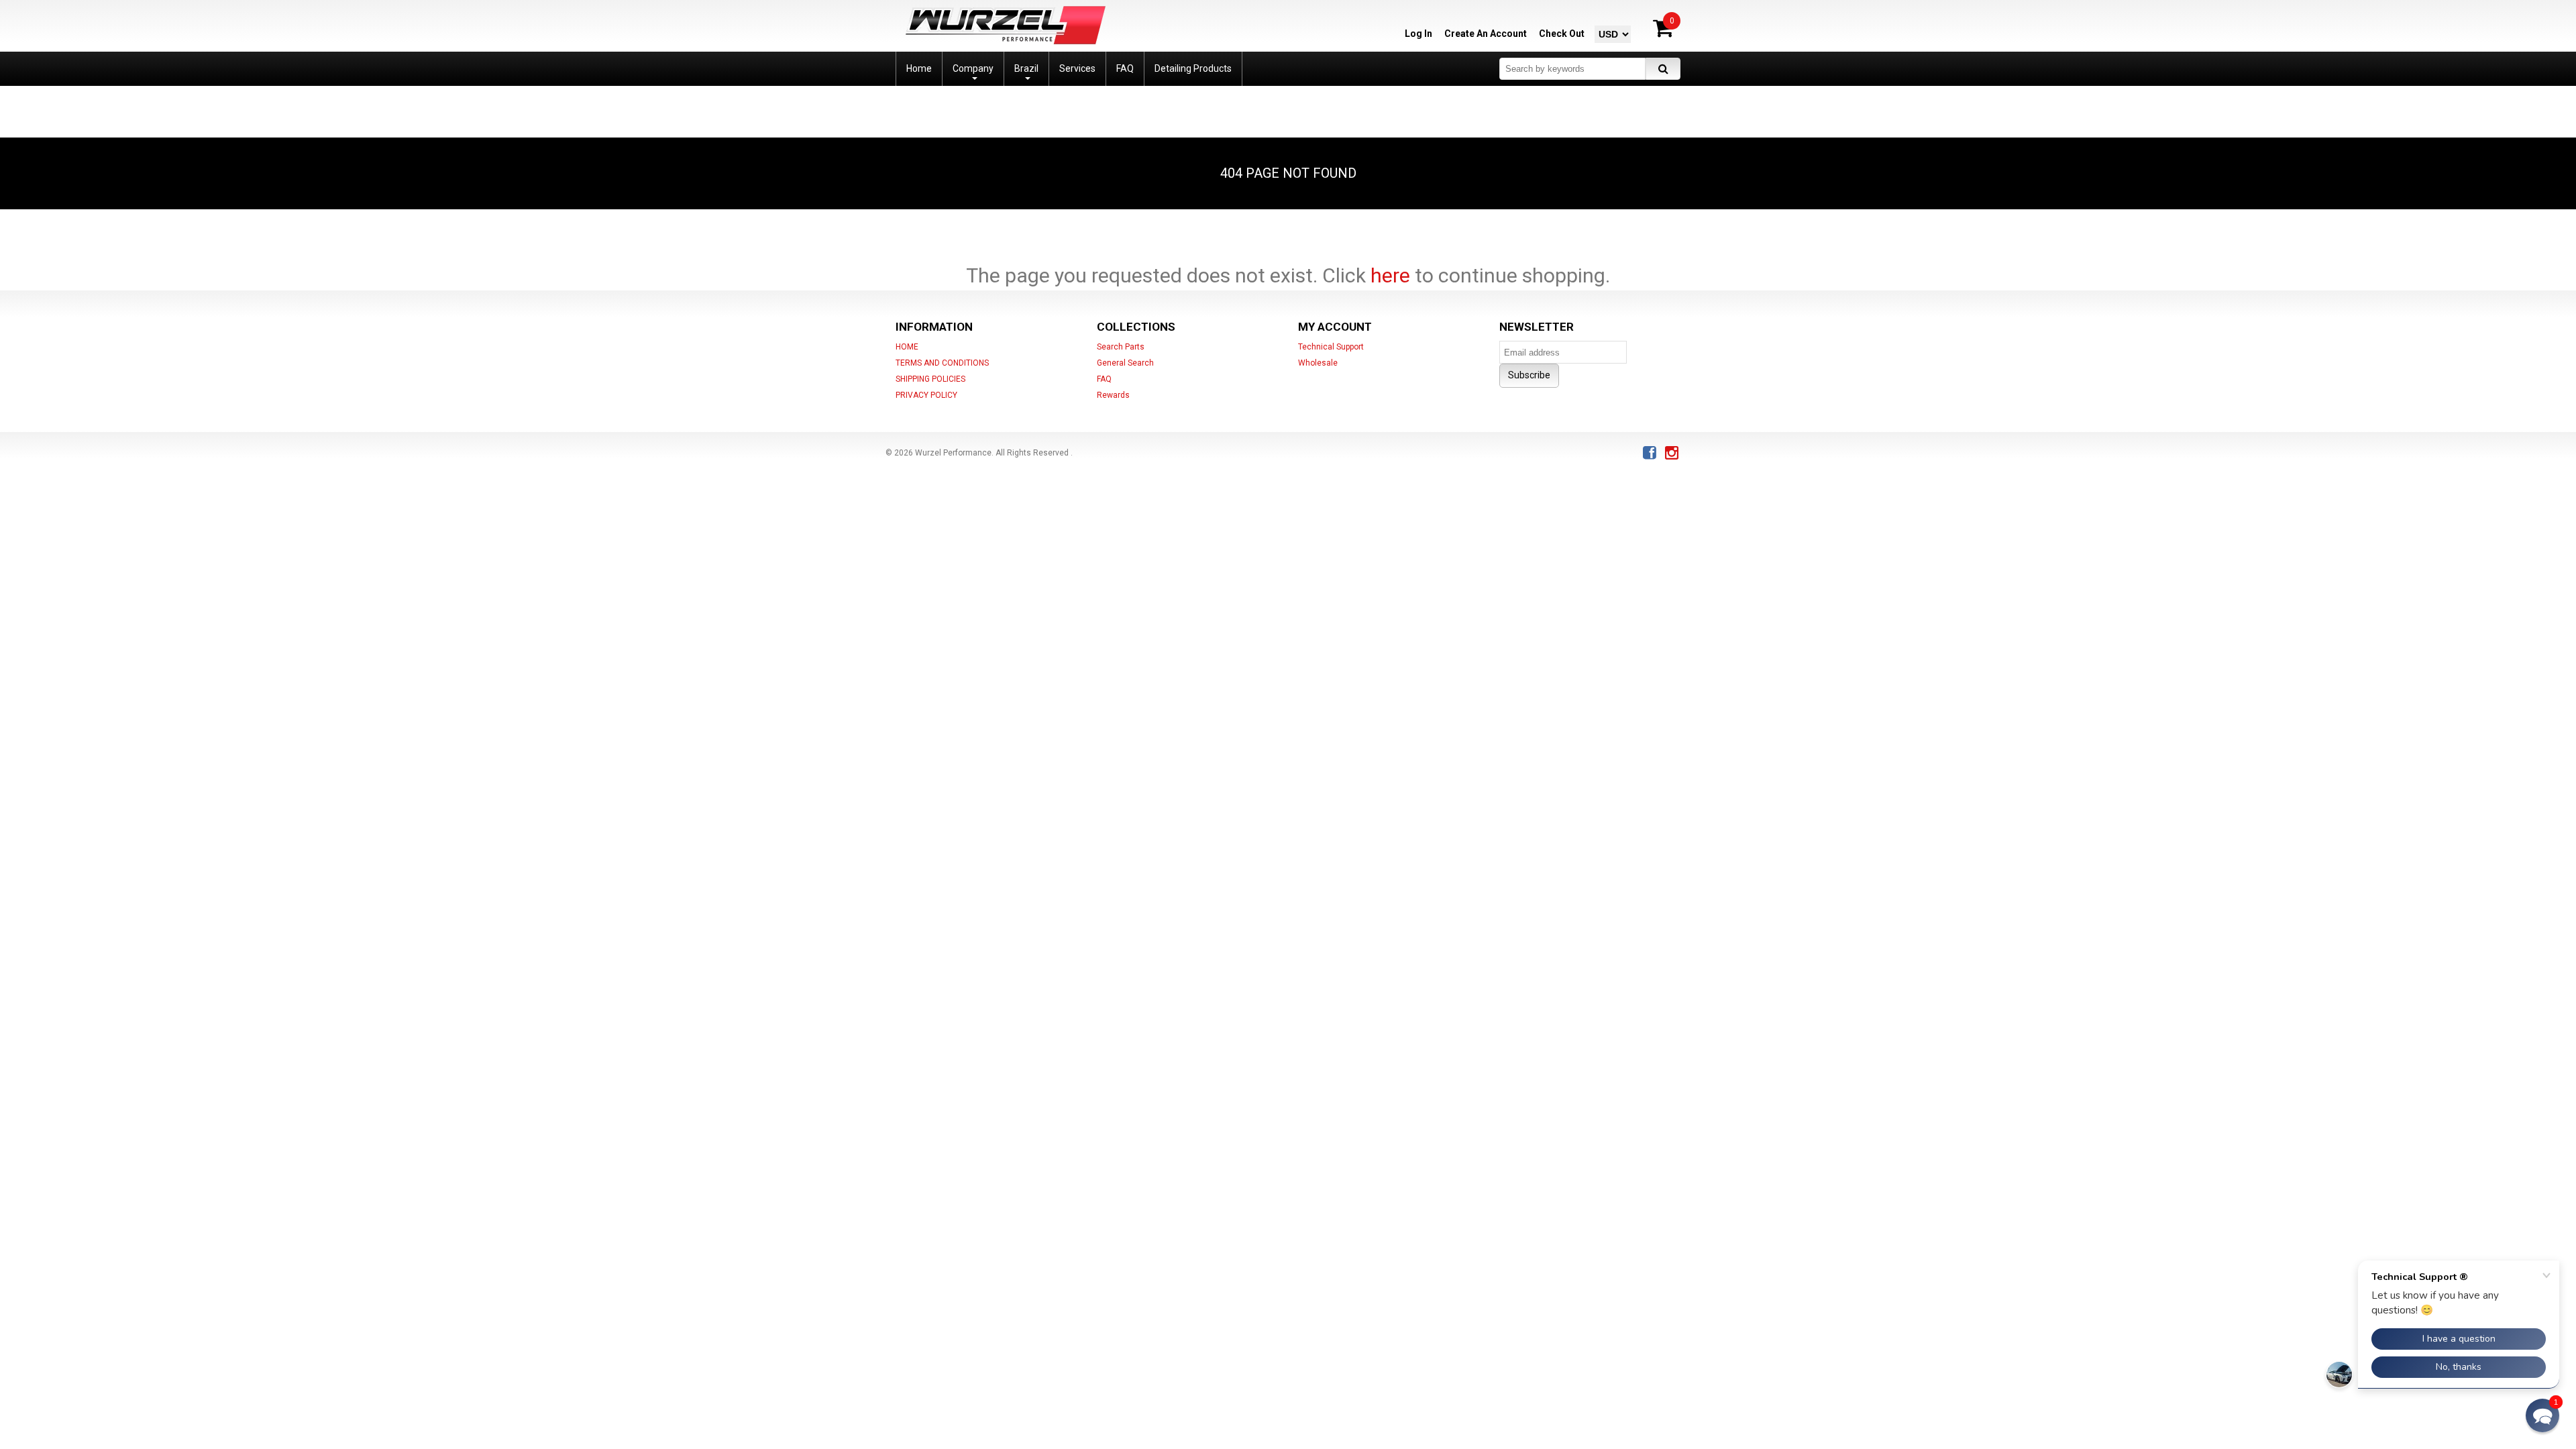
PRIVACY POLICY (926, 395)
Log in (1418, 34)
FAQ (1104, 379)
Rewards (1113, 395)
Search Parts (1121, 347)
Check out (1562, 34)
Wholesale (1318, 363)
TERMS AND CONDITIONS (942, 363)
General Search (1125, 363)
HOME (907, 347)
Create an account (1486, 34)
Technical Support (1331, 347)
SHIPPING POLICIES (930, 379)
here (1390, 275)
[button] (2542, 1415)
